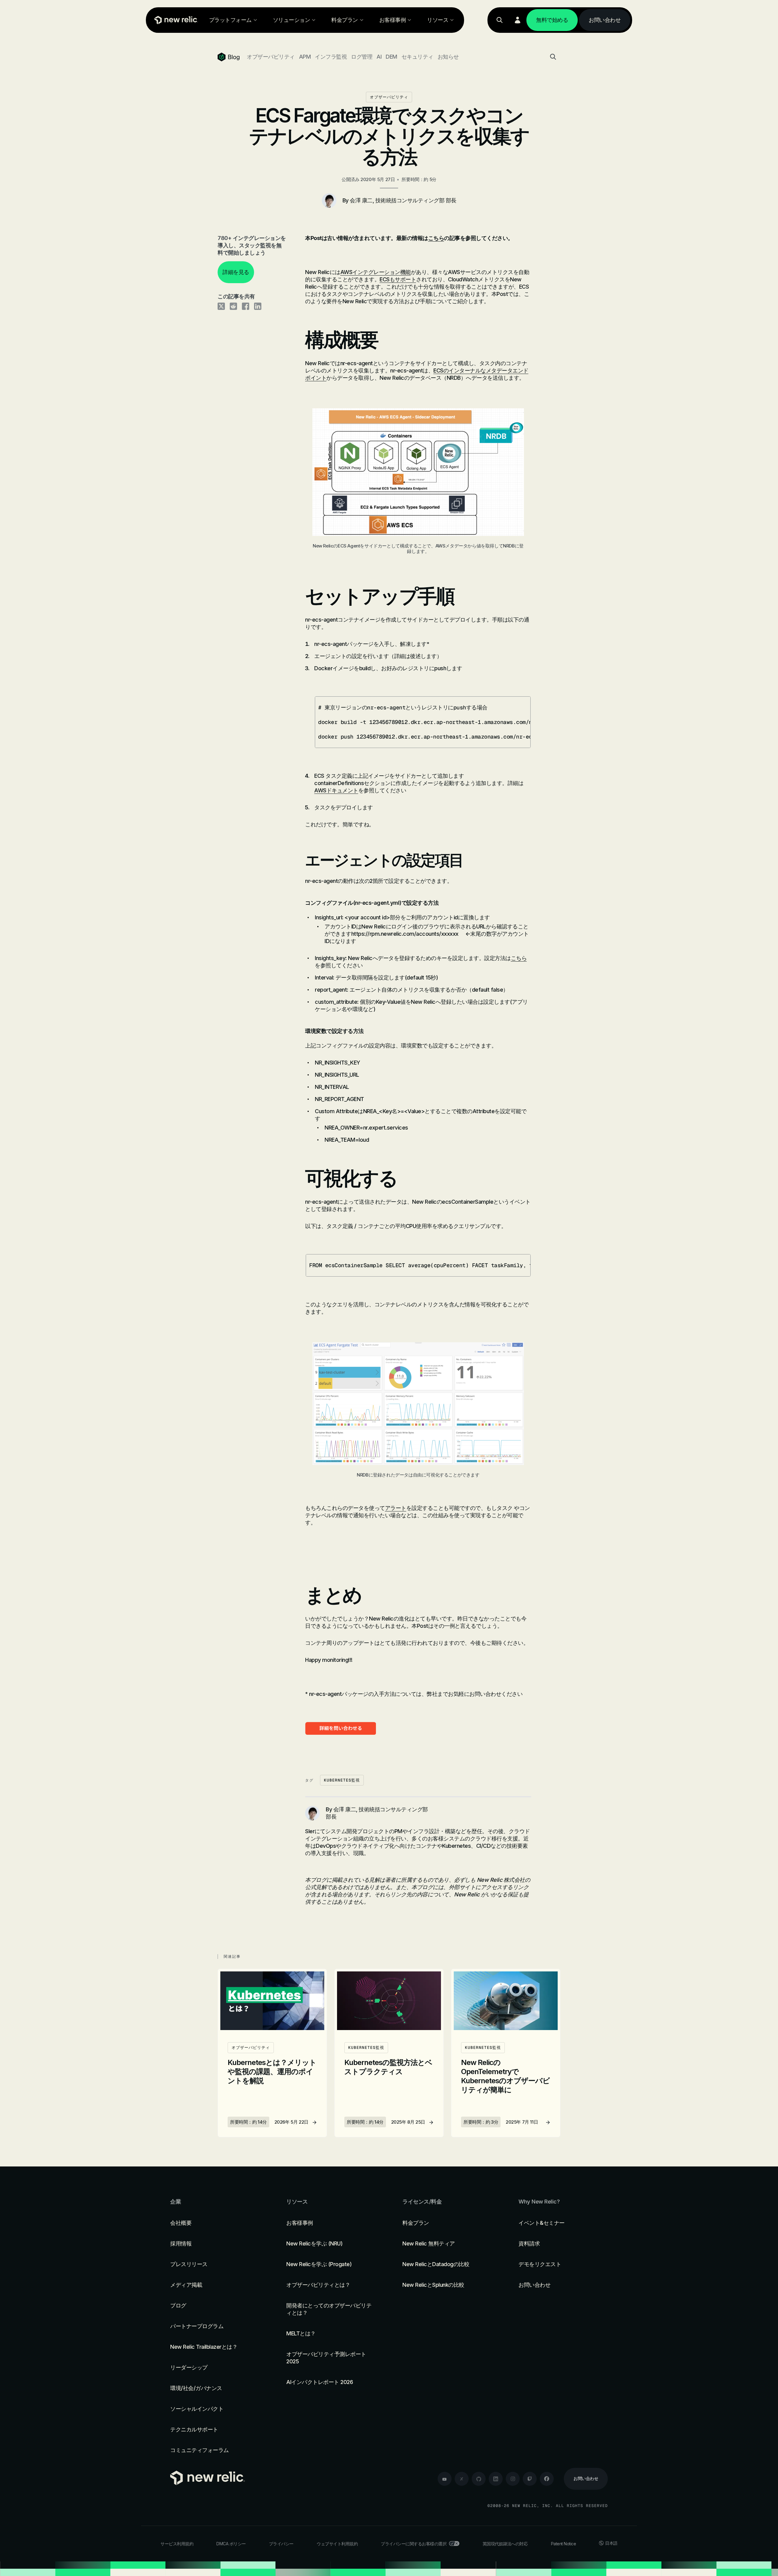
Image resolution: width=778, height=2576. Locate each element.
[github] (479, 2479)
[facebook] (547, 2479)
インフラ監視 (331, 57)
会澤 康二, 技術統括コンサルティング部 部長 (403, 200)
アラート (396, 1508)
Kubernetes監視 (342, 1780)
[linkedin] (496, 2479)
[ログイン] (518, 20)
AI (379, 57)
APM (305, 57)
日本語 (611, 2543)
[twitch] (530, 2479)
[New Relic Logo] (175, 20)
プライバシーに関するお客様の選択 (414, 2544)
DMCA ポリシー (231, 2544)
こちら (436, 238)
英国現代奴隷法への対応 (505, 2544)
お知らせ (448, 57)
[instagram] (513, 2479)
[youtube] (445, 2479)
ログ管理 (362, 57)
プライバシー (281, 2544)
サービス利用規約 (177, 2544)
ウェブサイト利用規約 (337, 2544)
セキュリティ (417, 57)
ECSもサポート (398, 279)
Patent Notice (564, 2544)
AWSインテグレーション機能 (376, 272)
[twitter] (462, 2479)
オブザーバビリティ (271, 57)
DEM (391, 57)
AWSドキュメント (336, 790)
